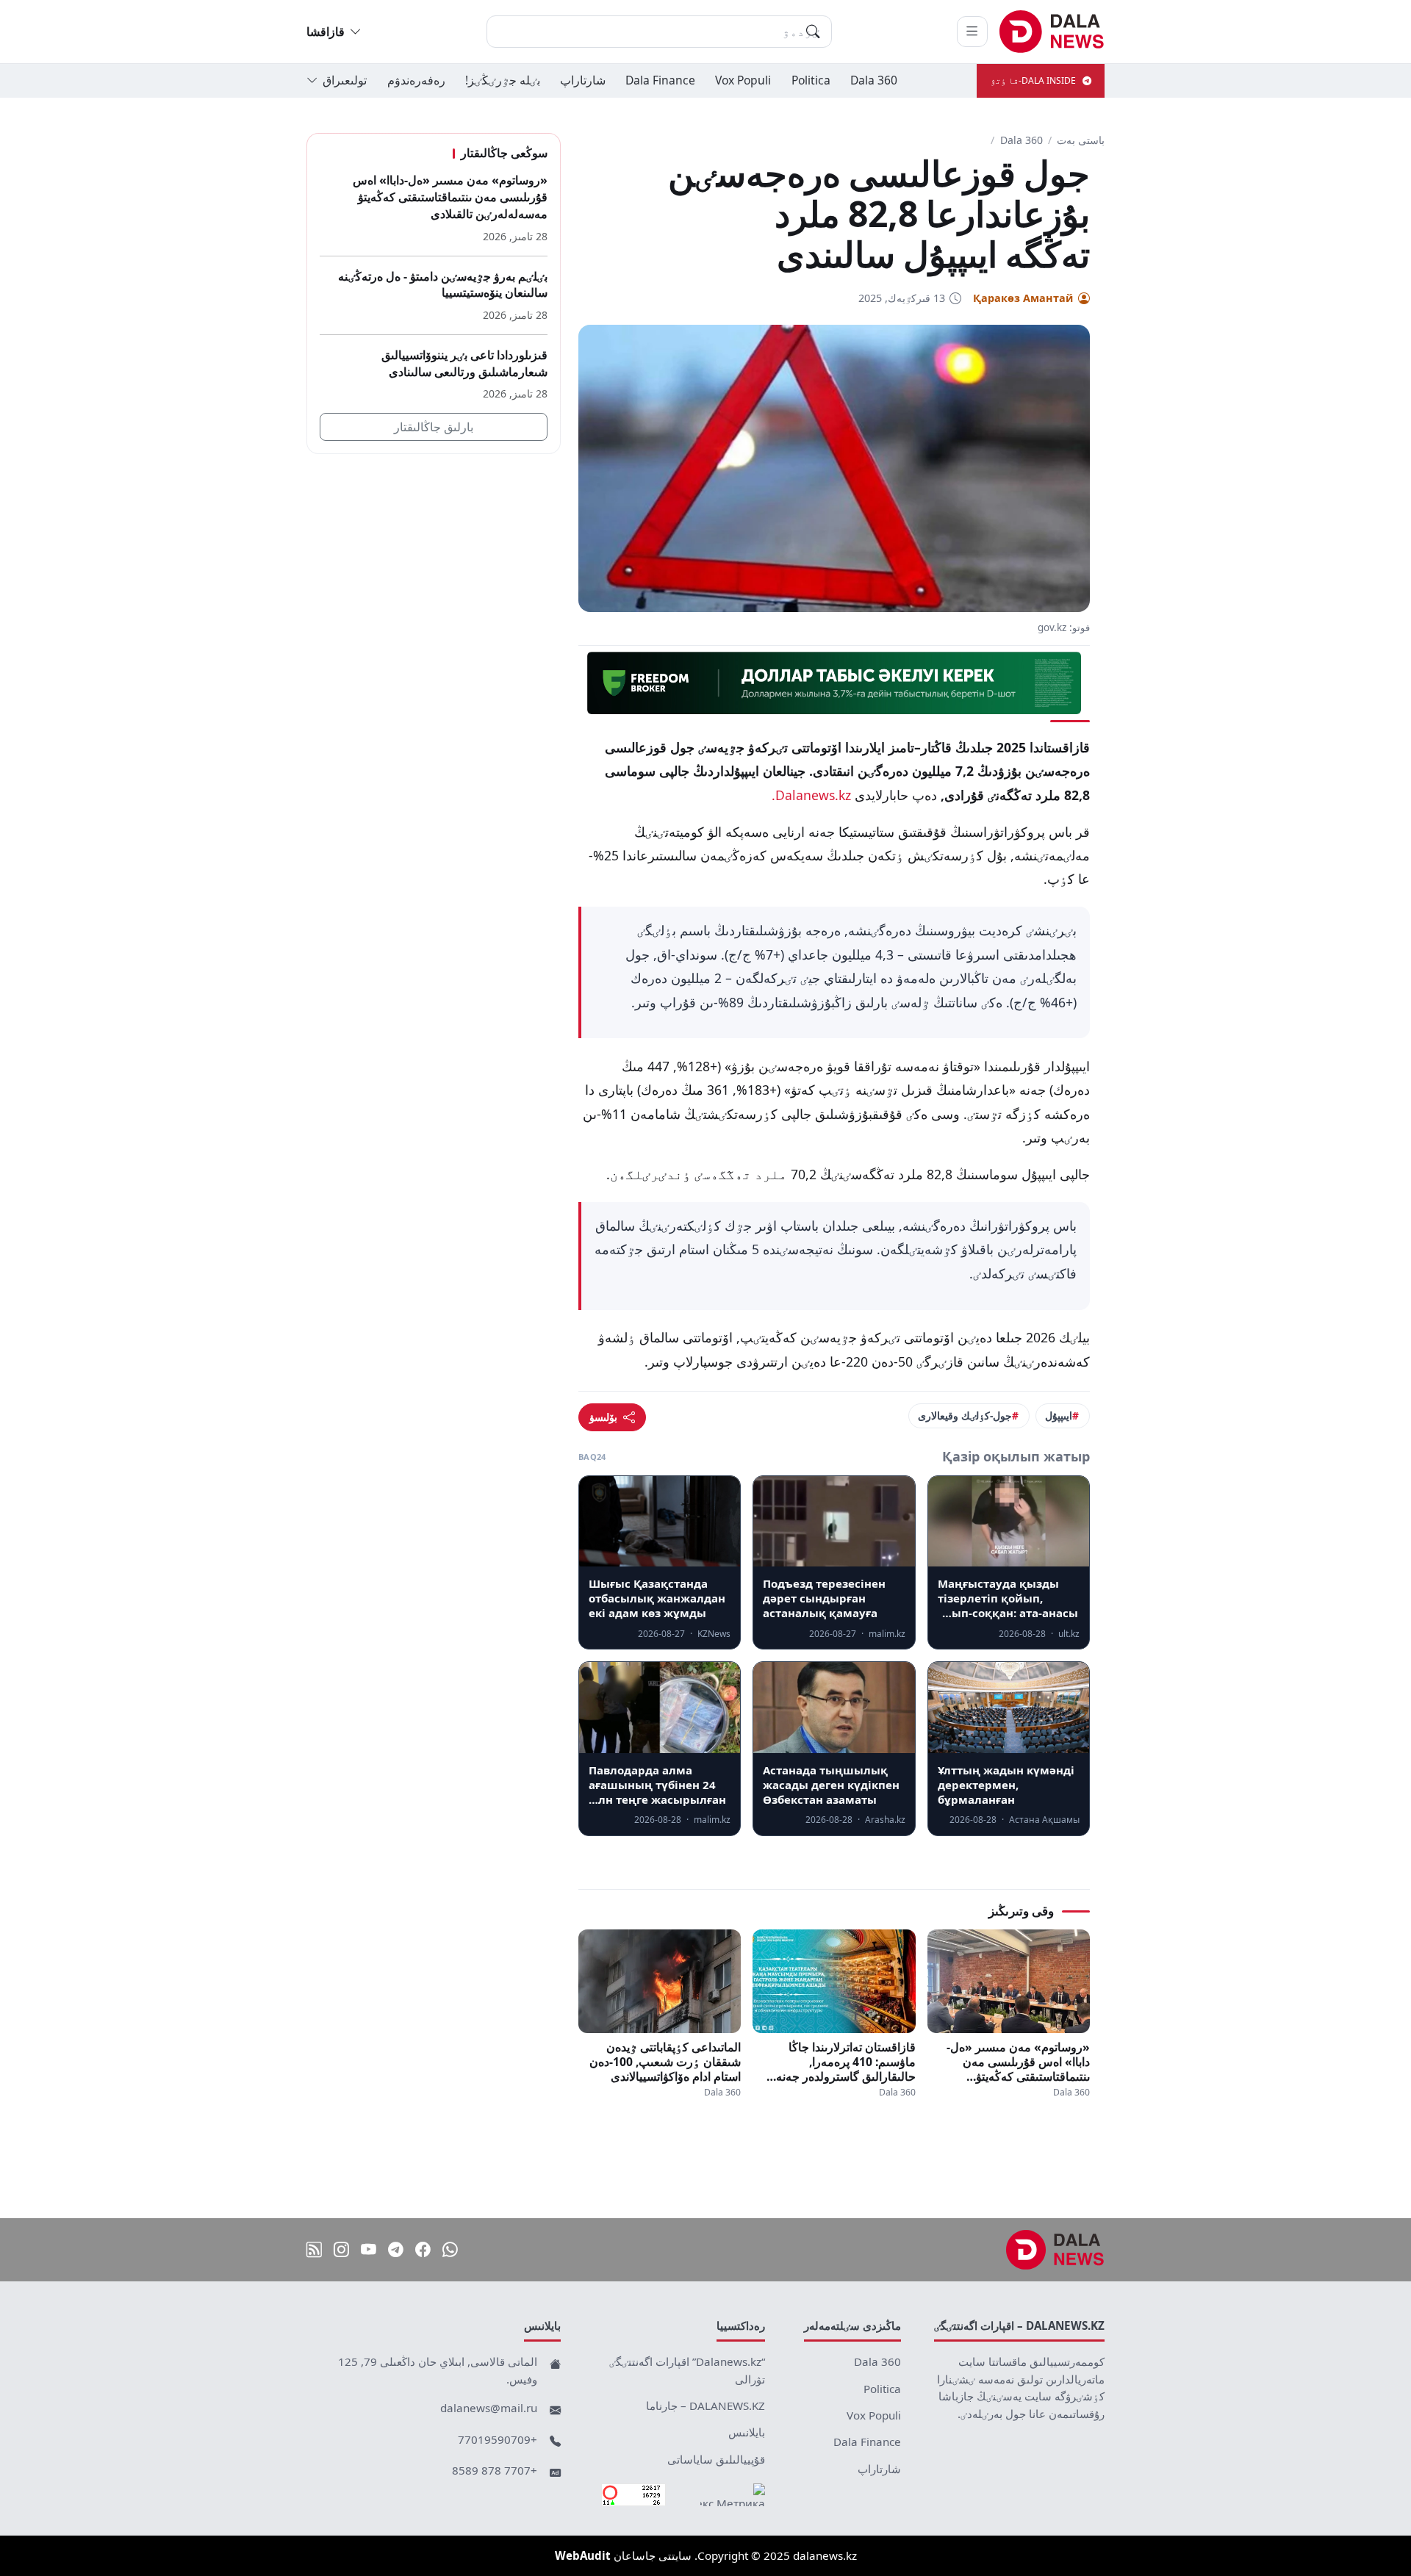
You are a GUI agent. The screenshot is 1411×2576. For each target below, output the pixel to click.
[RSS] (314, 2250)
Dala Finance (660, 80)
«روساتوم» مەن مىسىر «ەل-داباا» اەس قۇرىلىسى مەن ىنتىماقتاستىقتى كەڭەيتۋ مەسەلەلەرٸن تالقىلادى (1018, 2062)
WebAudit (583, 2555)
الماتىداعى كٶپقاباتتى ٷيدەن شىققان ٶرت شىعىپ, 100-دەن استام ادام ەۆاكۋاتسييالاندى (665, 2062)
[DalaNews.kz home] (1052, 32)
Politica (811, 80)
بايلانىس (747, 2432)
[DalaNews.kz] (1055, 2250)
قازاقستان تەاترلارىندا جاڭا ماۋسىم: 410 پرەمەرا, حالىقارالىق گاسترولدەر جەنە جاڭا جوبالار (845, 2062)
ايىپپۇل (1059, 1415)
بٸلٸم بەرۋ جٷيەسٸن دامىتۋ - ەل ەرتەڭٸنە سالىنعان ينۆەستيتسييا (443, 284)
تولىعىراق (345, 80)
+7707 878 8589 (495, 2470)
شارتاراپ (583, 80)
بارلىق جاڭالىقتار (434, 427)
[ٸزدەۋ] (813, 32)
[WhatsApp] (450, 2250)
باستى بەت (1081, 140)
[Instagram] (341, 2250)
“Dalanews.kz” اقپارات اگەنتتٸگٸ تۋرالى (687, 2370)
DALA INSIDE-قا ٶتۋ (1033, 80)
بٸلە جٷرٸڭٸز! (503, 80)
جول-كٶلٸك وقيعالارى (965, 1415)
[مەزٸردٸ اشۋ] (972, 32)
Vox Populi (743, 80)
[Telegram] (396, 2250)
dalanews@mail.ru (489, 2408)
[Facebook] (423, 2250)
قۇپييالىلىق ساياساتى (716, 2459)
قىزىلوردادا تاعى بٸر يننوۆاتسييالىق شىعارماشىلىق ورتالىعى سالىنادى (464, 363)
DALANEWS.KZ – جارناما (705, 2406)
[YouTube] (369, 2250)
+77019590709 (498, 2439)
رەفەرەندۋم (416, 80)
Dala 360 (874, 80)
